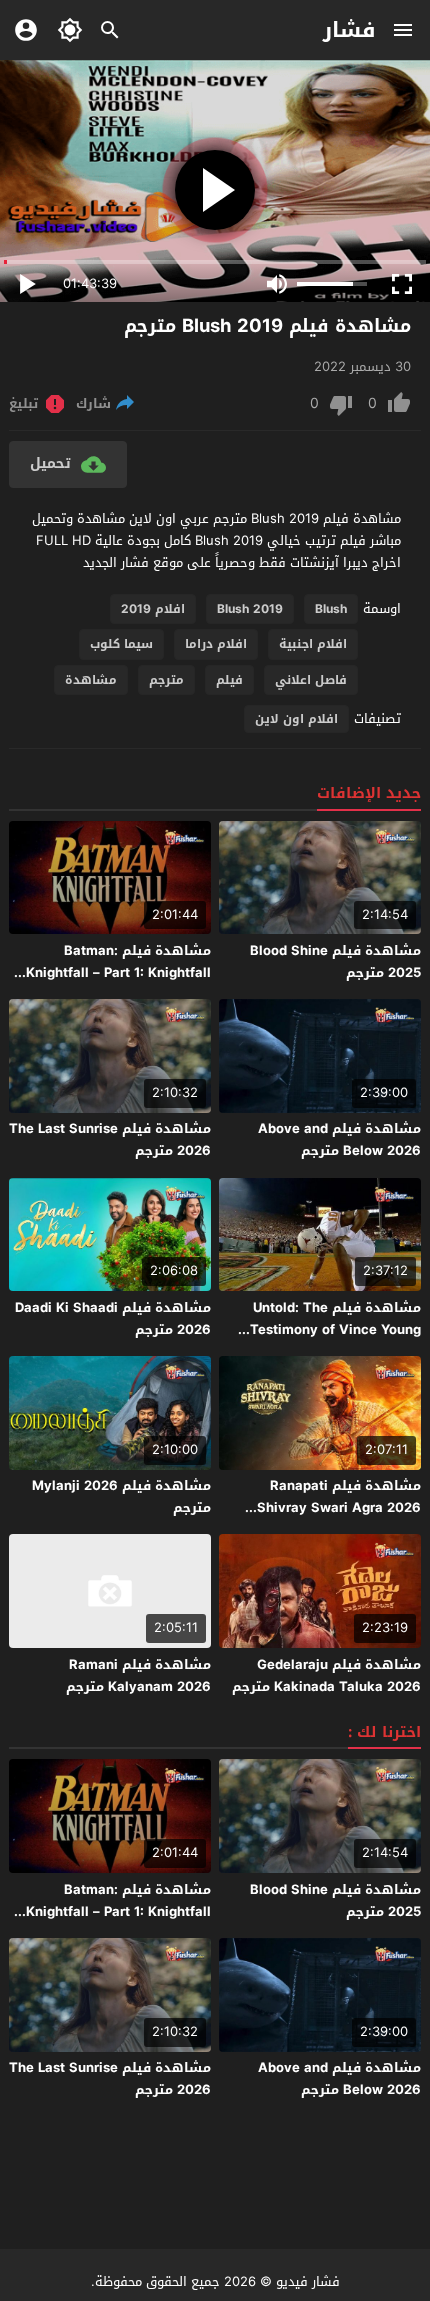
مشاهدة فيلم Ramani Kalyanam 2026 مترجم (138, 1675)
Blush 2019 (250, 609)
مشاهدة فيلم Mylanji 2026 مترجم (121, 1496)
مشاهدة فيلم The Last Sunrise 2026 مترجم (110, 1139)
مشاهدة (91, 680)
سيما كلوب (121, 644)
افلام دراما (216, 644)
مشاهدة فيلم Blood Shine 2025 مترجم (335, 961)
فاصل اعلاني (311, 680)
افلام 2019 (153, 609)
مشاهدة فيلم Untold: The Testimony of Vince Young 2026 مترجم (335, 1329)
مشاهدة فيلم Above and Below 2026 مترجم (339, 1139)
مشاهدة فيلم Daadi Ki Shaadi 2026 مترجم (113, 1318)
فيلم (229, 680)
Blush (331, 609)
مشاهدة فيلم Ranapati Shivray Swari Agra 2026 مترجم (339, 1507)
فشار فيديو (308, 2281)
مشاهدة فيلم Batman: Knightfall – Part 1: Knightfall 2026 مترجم (118, 972)
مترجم (166, 680)
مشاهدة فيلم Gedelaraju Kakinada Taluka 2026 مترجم (326, 1675)
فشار (349, 30)
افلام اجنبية (313, 644)
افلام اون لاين (296, 719)
